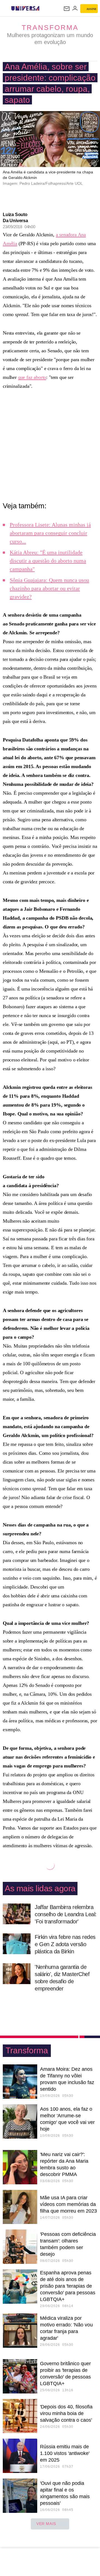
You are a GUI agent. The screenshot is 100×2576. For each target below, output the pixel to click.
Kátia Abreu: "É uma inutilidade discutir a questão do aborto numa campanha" (48, 561)
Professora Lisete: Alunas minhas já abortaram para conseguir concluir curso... (50, 533)
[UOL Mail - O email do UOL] (67, 9)
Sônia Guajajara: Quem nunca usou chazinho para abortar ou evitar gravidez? (49, 588)
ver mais (46, 2524)
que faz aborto (32, 377)
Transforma (50, 27)
